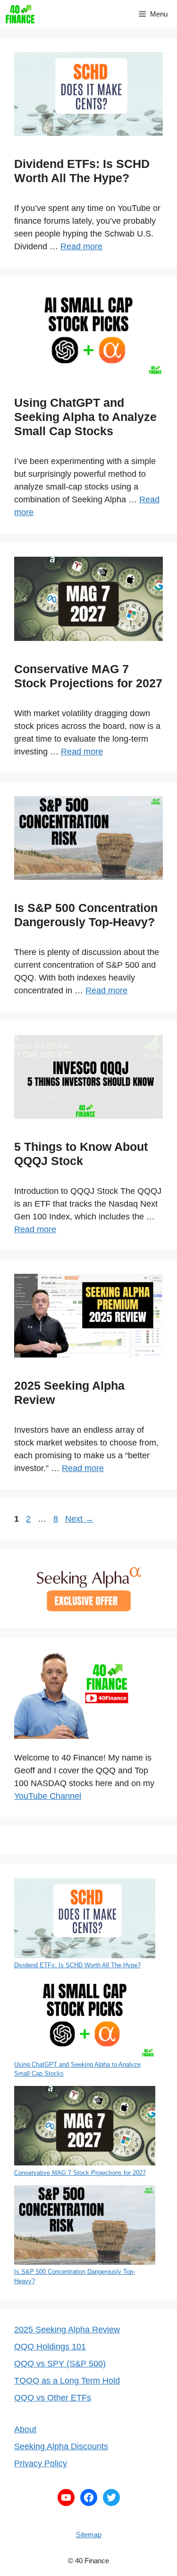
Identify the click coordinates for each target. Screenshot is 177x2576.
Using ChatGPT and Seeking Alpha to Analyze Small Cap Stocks (85, 417)
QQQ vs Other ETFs (53, 2398)
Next (79, 1519)
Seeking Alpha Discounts (61, 2446)
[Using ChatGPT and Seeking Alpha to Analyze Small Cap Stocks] (85, 2019)
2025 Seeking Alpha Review (67, 2330)
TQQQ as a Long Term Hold (67, 2381)
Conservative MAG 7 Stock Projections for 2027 (80, 2173)
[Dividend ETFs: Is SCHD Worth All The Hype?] (85, 1919)
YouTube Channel (48, 1796)
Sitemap (89, 2535)
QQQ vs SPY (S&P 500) (60, 2364)
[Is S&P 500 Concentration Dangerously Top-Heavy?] (85, 2226)
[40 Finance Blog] (20, 14)
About (25, 2429)
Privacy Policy (41, 2463)
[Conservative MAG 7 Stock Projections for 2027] (85, 2127)
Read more (81, 246)
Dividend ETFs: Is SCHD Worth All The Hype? (77, 1965)
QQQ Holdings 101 (50, 2347)
